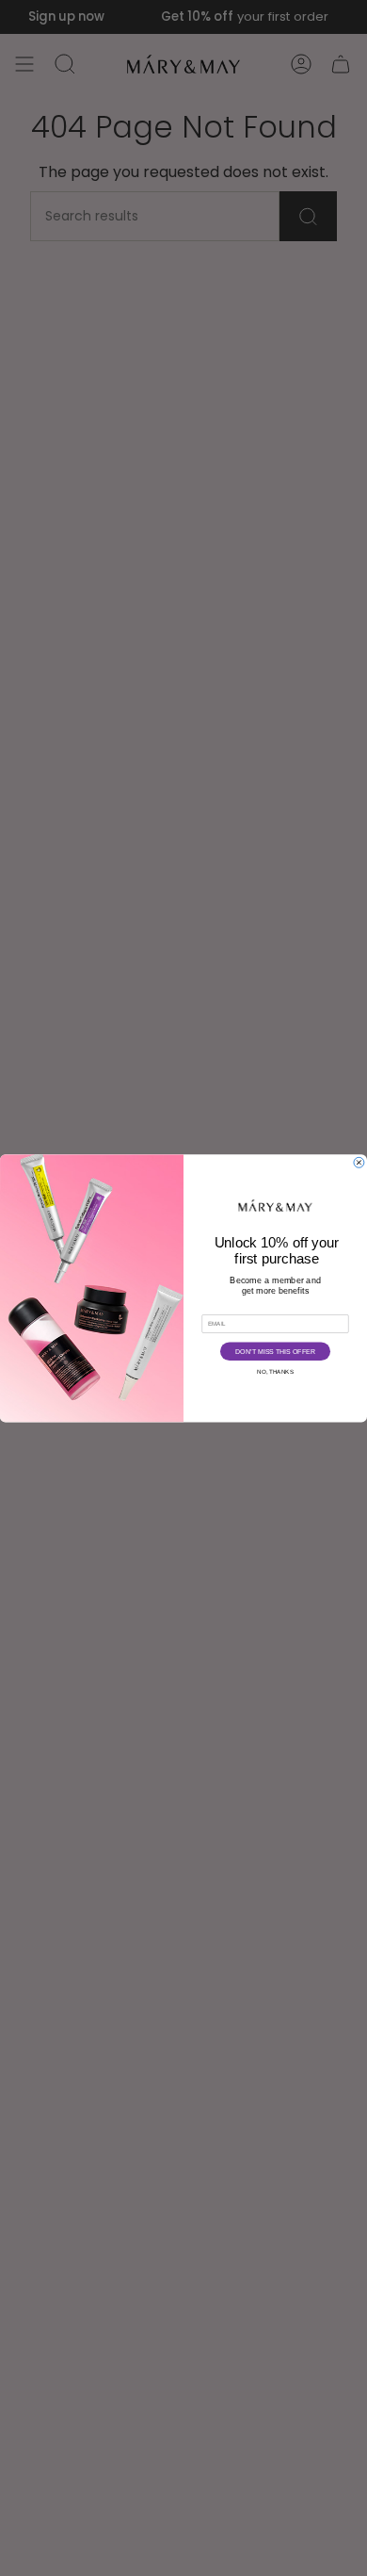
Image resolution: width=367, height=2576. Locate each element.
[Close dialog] (359, 1162)
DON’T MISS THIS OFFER (275, 1351)
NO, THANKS (275, 1371)
